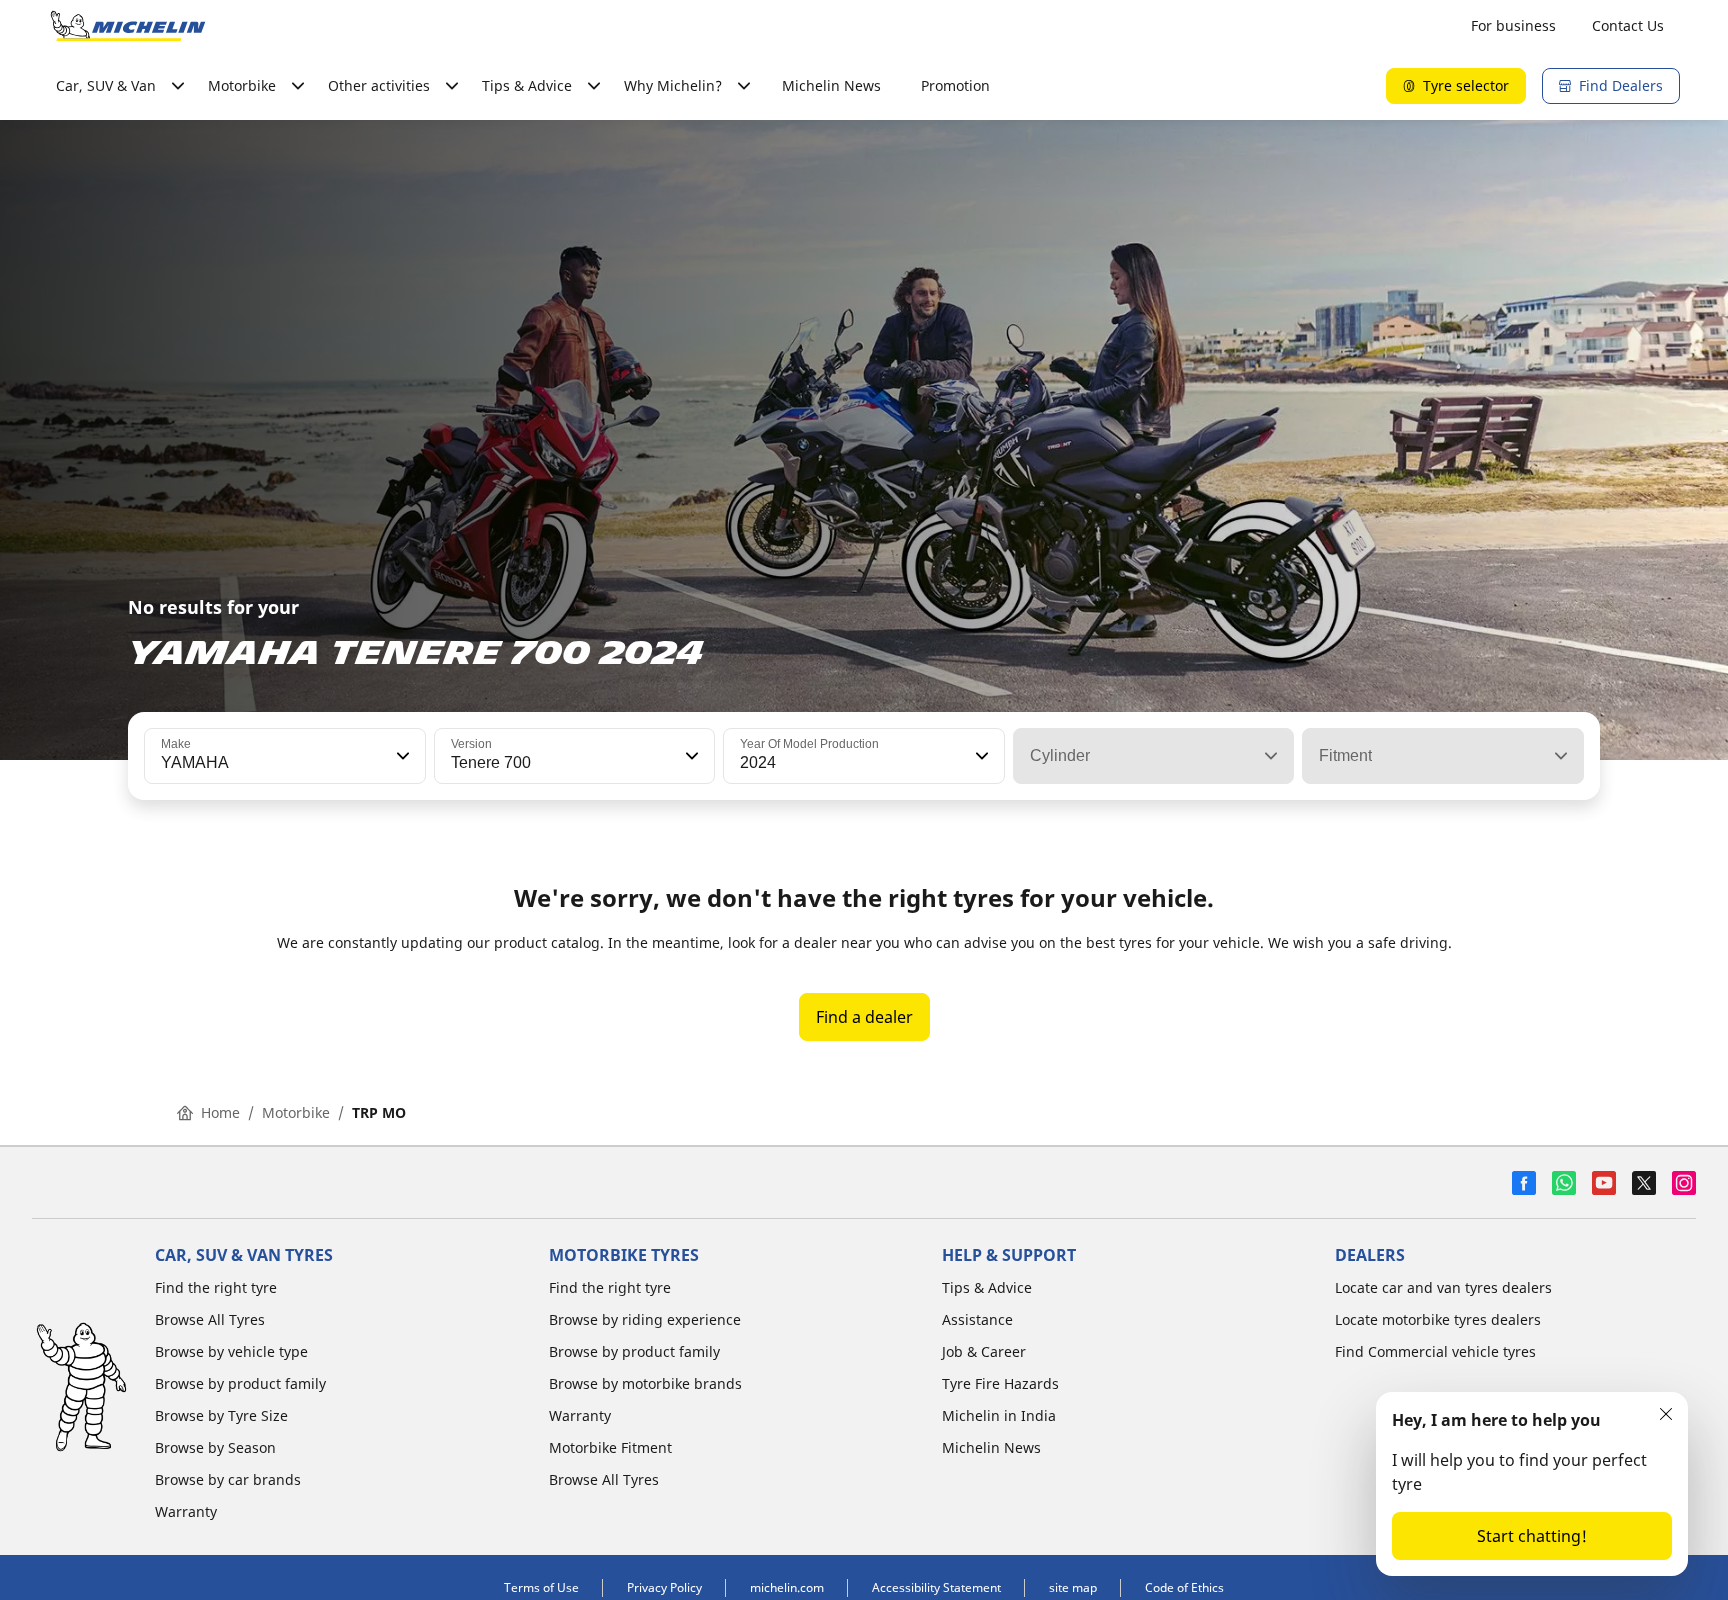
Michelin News (831, 85)
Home (220, 1112)
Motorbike (296, 1112)
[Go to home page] (128, 26)
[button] (401, 756)
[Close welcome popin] (1666, 1414)
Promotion (955, 85)
